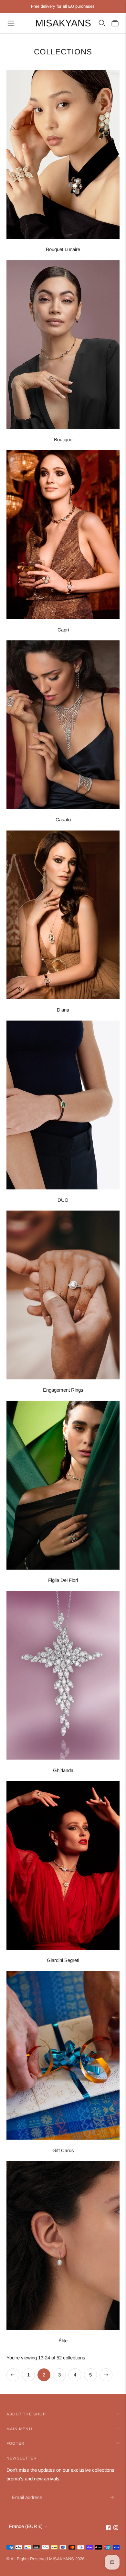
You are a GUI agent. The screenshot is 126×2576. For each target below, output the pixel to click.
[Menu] (11, 23)
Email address (26, 2490)
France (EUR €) (26, 2526)
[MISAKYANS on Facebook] (108, 2528)
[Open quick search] (102, 23)
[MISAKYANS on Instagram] (116, 2528)
